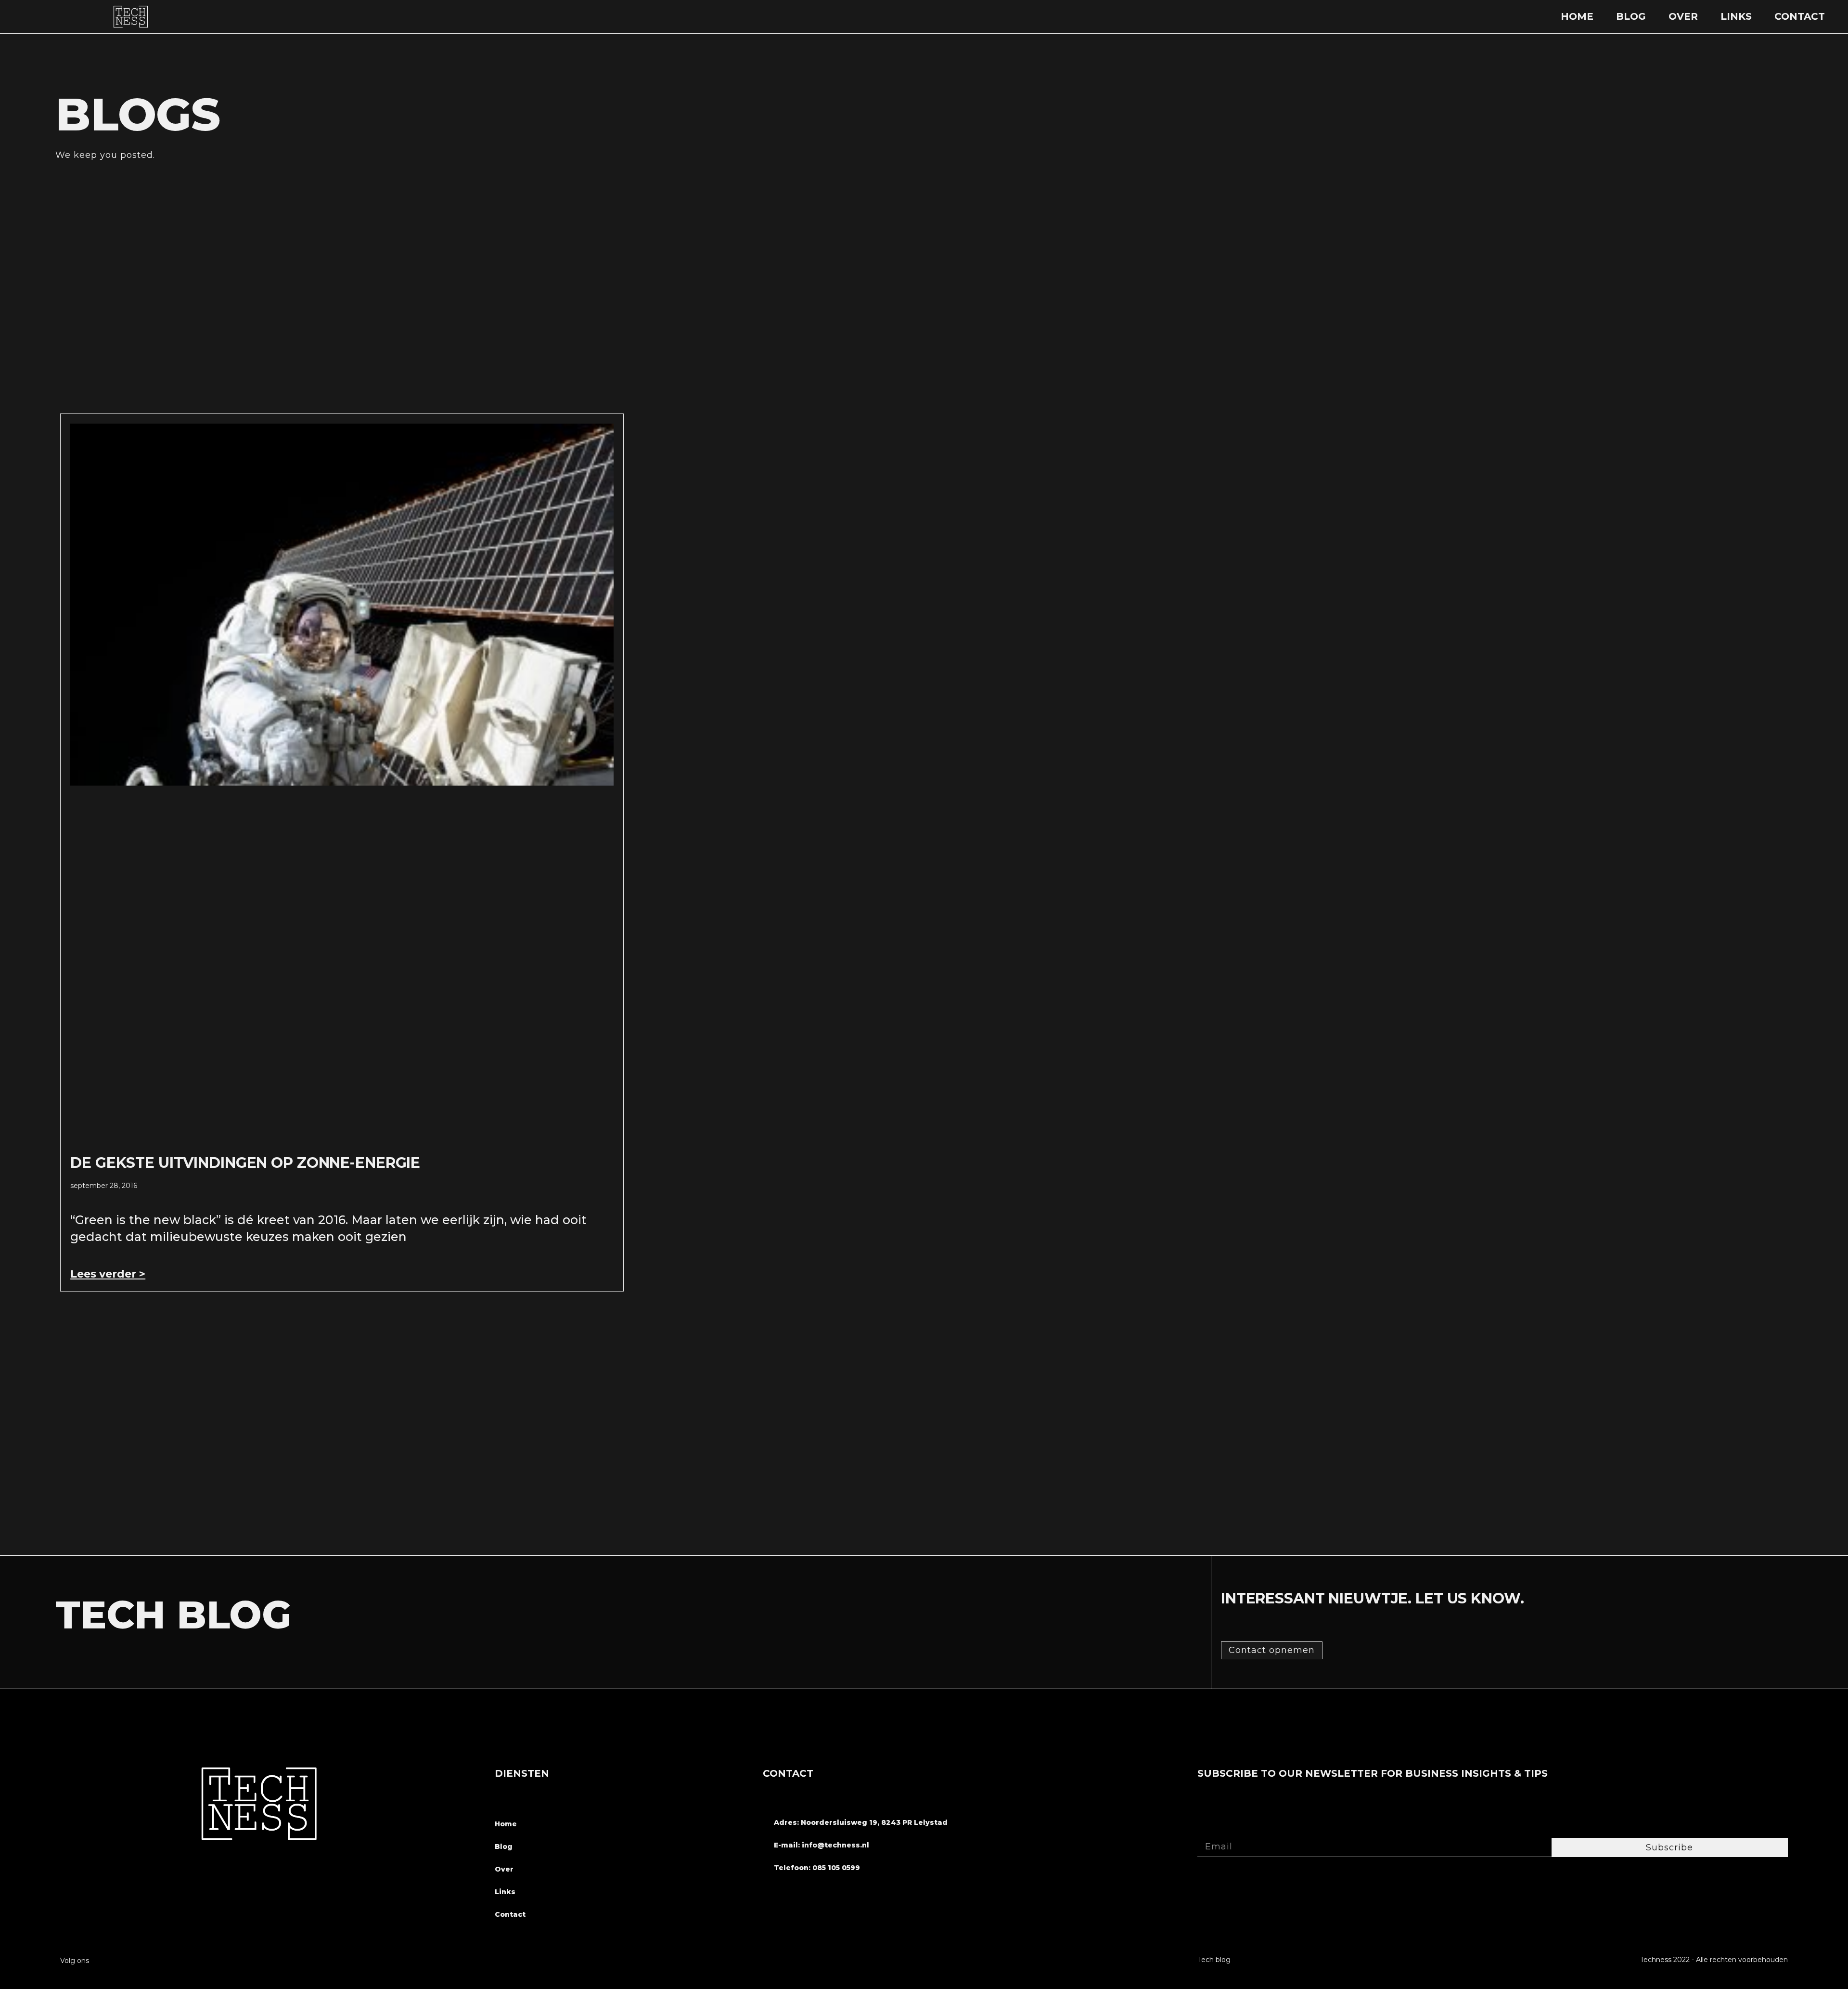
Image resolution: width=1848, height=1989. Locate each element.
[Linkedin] (281, 1960)
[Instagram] (263, 1960)
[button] (1272, 1650)
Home (1577, 16)
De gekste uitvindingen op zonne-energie (245, 1163)
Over (1683, 16)
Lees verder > (108, 1274)
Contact (1800, 16)
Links (1736, 16)
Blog (1631, 16)
